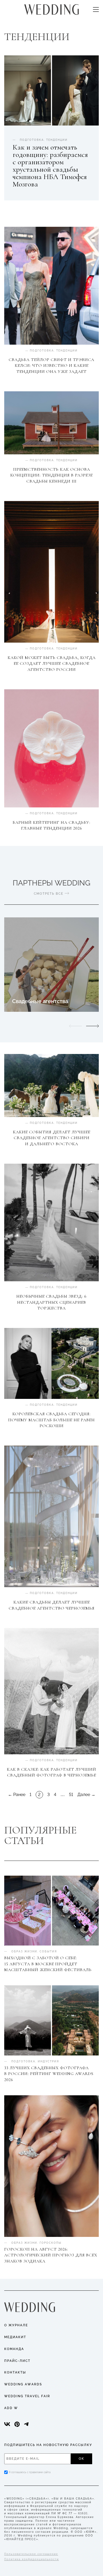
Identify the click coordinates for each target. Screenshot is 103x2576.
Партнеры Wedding (51, 883)
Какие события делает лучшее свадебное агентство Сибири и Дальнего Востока (52, 1138)
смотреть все (49, 894)
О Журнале (16, 2325)
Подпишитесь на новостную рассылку (48, 2445)
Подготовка (42, 351)
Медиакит (15, 2337)
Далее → (86, 1795)
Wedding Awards (23, 2384)
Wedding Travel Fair (27, 2396)
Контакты (15, 2372)
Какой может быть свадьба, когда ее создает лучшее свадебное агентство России (52, 664)
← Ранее (17, 1795)
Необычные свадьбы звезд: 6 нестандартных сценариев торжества (51, 1302)
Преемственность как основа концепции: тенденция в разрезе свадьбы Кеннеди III (51, 475)
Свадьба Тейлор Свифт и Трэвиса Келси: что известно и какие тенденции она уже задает (51, 366)
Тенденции (67, 351)
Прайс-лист (17, 2361)
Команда (14, 2349)
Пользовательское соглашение (31, 2554)
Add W (11, 2408)
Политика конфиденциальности (32, 2559)
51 (71, 1795)
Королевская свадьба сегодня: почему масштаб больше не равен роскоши (51, 1420)
